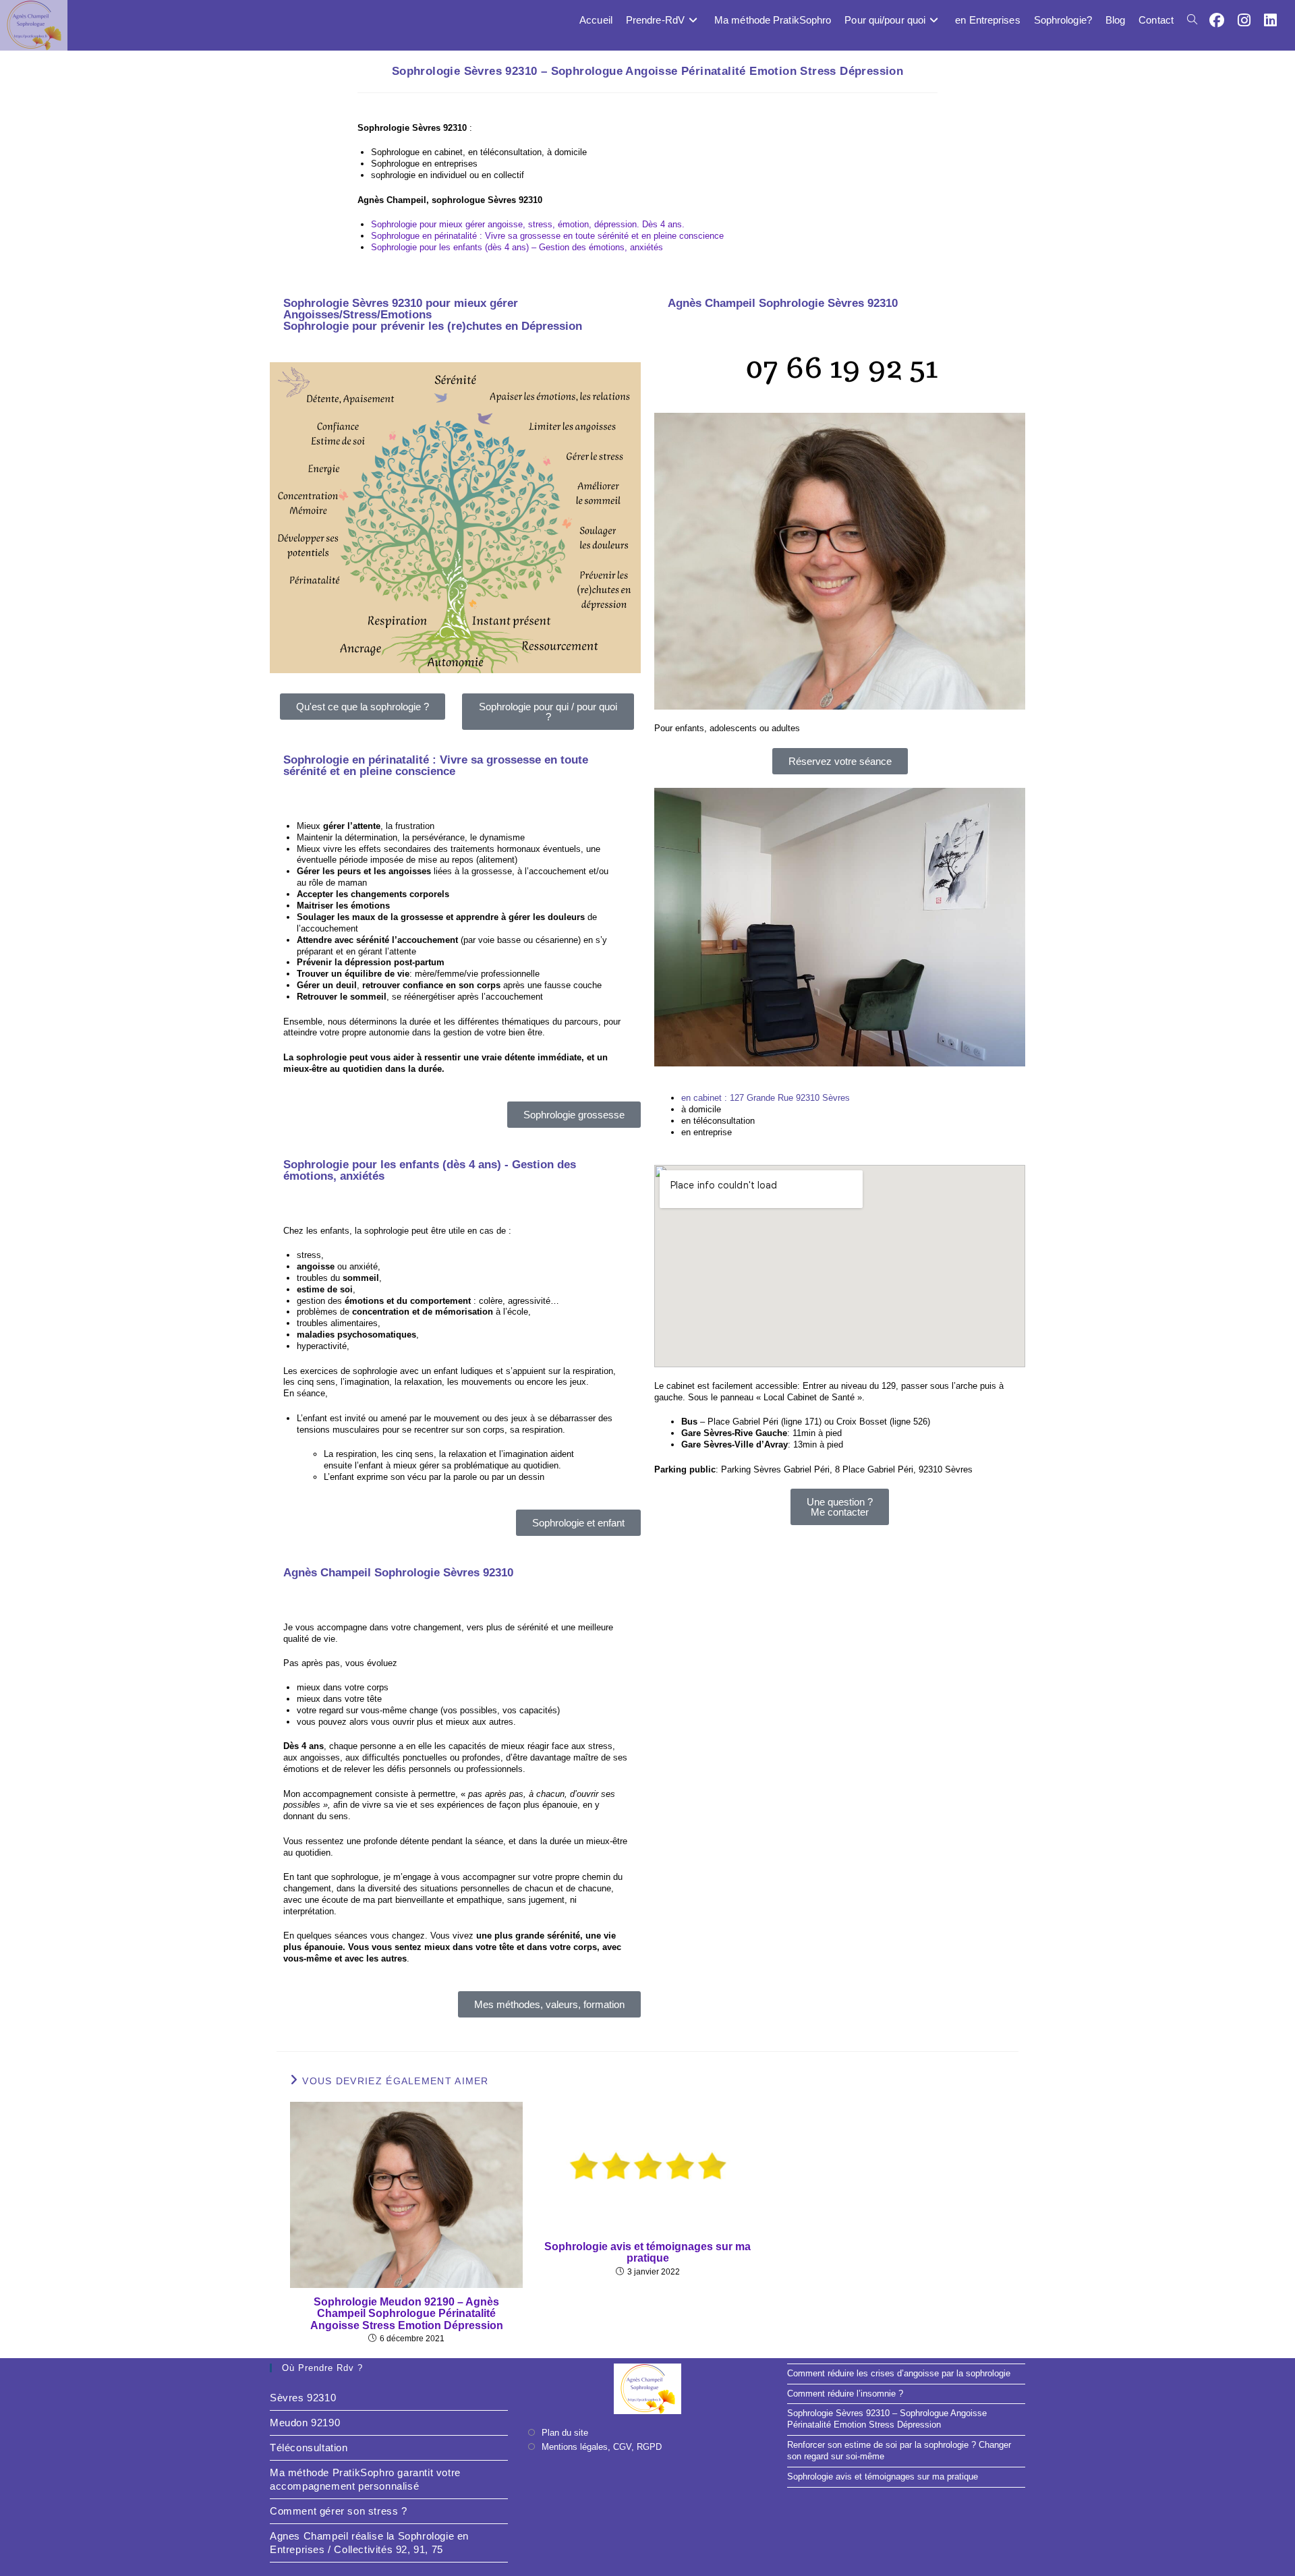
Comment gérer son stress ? (339, 2511)
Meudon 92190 (305, 2423)
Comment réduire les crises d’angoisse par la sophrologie (899, 2373)
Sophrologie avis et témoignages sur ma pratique (647, 2253)
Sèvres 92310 (303, 2398)
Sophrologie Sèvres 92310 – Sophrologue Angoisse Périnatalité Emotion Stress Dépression (887, 2419)
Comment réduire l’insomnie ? (845, 2394)
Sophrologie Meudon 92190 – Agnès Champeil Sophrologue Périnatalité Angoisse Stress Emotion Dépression (407, 2314)
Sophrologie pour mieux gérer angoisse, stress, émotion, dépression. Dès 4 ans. (528, 224)
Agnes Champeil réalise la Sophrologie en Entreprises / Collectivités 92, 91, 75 (369, 2543)
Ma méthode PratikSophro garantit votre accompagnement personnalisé (365, 2479)
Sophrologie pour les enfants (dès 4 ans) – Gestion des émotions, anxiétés (517, 247)
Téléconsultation (309, 2448)
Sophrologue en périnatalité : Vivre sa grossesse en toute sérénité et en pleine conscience (547, 236)
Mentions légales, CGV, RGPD (602, 2447)
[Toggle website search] (1192, 20)
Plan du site (565, 2433)
